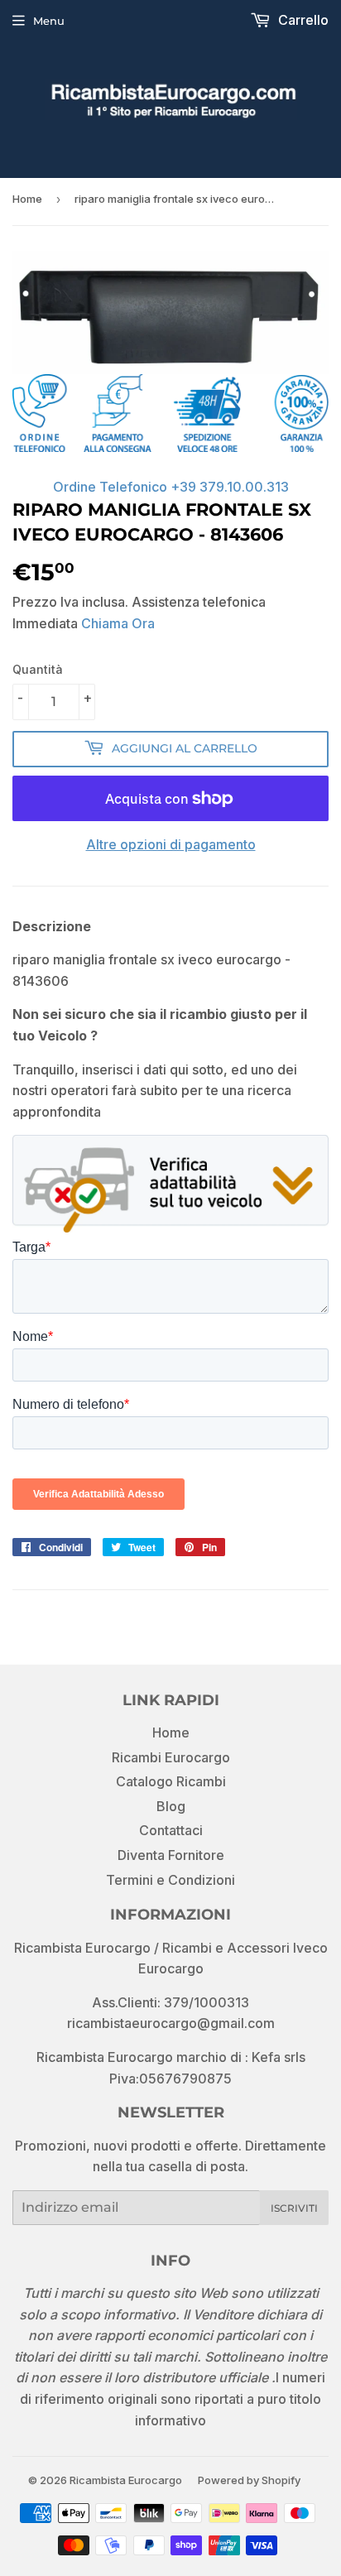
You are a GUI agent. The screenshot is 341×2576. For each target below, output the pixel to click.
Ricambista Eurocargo (126, 2480)
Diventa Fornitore (171, 1855)
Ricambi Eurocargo (171, 1757)
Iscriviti (294, 2208)
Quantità (38, 669)
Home (27, 199)
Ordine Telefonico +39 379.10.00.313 (171, 487)
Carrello (302, 20)
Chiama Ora (118, 623)
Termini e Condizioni (170, 1880)
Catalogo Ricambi (171, 1781)
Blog (171, 1806)
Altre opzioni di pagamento (171, 844)
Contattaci (171, 1830)
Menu (49, 21)
